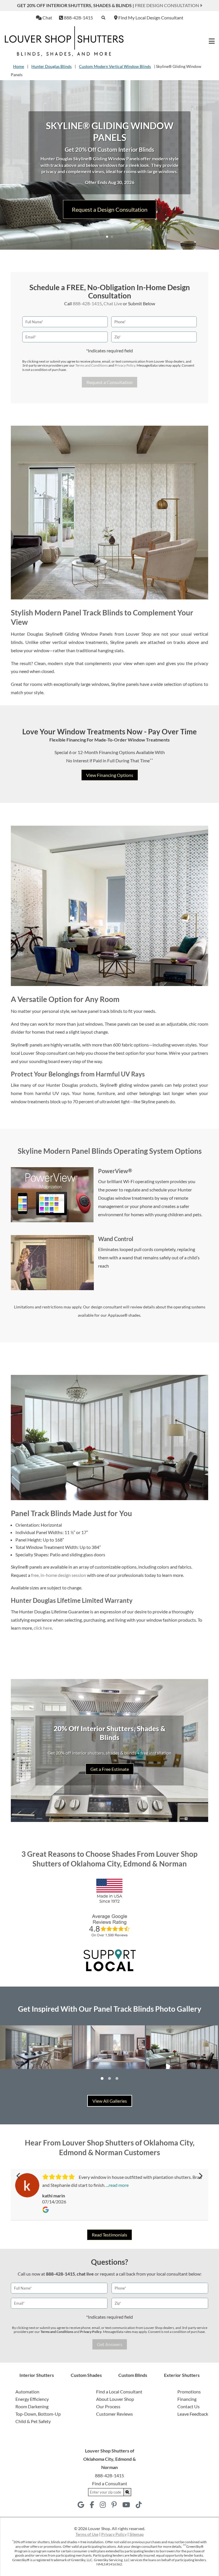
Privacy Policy (125, 365)
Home (19, 66)
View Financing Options (110, 775)
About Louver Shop (115, 2399)
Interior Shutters (37, 2375)
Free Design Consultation (167, 5)
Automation (27, 2392)
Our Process (108, 2406)
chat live (85, 2274)
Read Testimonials (109, 2235)
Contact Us (188, 2406)
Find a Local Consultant (119, 2392)
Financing (187, 2399)
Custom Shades (86, 2375)
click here (43, 1628)
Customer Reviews (114, 2414)
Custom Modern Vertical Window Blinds (115, 66)
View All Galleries (110, 2101)
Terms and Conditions (92, 365)
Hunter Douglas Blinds (51, 66)
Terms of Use (87, 2534)
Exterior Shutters (182, 2375)
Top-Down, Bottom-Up (38, 2414)
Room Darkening (32, 2406)
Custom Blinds (133, 2375)
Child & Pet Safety (33, 2421)
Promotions (189, 2392)
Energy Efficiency (32, 2399)
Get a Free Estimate (110, 1769)
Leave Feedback (193, 2414)
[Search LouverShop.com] (127, 2492)
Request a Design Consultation (110, 209)
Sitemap (137, 2534)
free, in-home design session (59, 1575)
